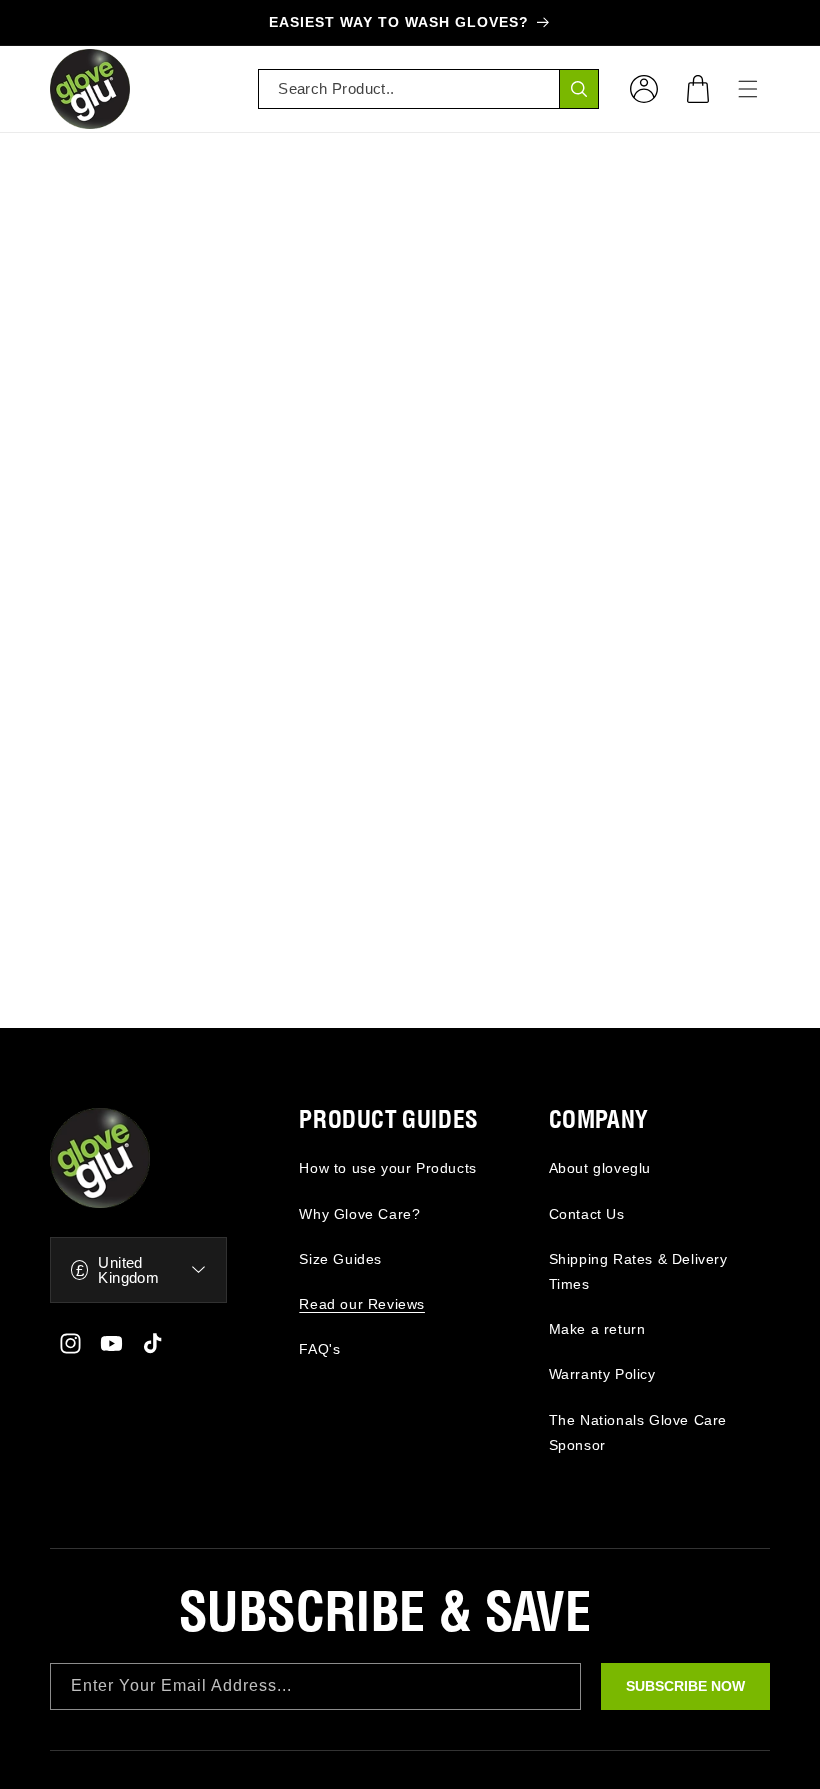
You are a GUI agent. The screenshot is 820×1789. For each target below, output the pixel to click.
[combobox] (428, 89)
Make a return (597, 1329)
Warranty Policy (602, 1374)
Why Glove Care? (359, 1214)
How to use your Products (387, 1168)
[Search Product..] (579, 89)
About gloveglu (600, 1168)
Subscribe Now (685, 1686)
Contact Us (587, 1214)
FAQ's (319, 1349)
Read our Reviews (362, 1304)
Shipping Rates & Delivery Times (638, 1271)
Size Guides (340, 1259)
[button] (698, 89)
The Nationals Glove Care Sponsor (638, 1432)
